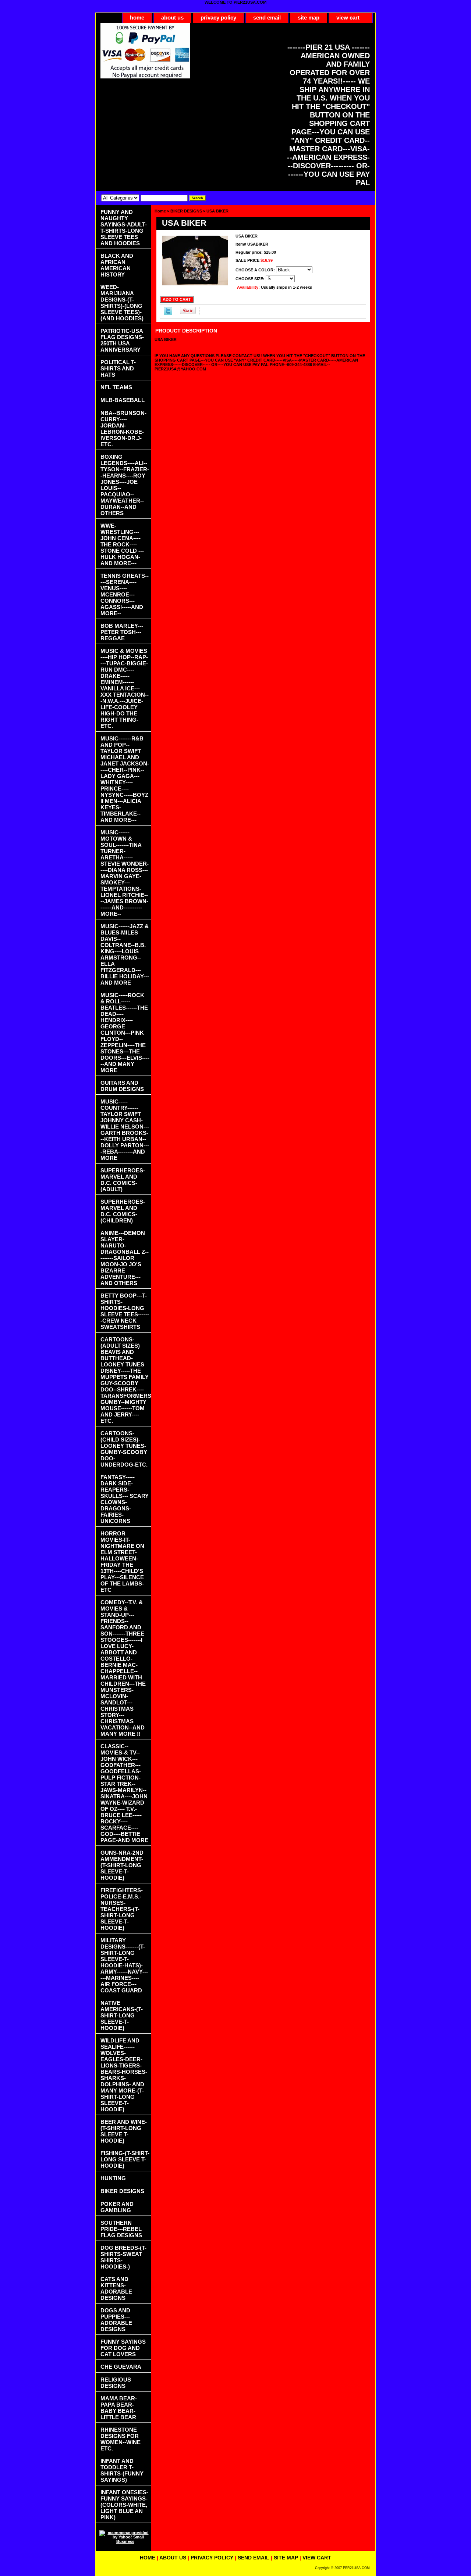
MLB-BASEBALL (123, 400)
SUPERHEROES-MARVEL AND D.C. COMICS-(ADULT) (123, 1180)
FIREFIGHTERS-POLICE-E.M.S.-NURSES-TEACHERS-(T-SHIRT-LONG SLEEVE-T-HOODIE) (122, 1909)
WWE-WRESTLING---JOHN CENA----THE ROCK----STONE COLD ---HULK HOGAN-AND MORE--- (122, 544)
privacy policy (218, 17)
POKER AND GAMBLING (117, 2207)
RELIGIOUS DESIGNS (116, 2383)
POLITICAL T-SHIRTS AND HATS (118, 368)
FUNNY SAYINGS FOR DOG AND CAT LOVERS (123, 2348)
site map (309, 17)
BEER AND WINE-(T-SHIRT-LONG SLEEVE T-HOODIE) (124, 2131)
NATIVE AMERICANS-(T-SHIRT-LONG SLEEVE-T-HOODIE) (122, 2015)
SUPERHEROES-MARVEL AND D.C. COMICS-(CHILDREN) (123, 1211)
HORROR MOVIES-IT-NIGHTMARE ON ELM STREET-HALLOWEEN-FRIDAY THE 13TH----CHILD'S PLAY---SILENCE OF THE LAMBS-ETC (122, 1562)
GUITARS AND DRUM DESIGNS (122, 1086)
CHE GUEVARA (121, 2367)
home (137, 17)
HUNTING (113, 2178)
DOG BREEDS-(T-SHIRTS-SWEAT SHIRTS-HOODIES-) (123, 2257)
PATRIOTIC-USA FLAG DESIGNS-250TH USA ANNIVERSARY (122, 340)
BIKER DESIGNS (186, 211)
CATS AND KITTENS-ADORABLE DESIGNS (116, 2288)
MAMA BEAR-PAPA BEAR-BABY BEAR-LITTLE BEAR (119, 2408)
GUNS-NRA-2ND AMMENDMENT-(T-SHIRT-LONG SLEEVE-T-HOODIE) (122, 1865)
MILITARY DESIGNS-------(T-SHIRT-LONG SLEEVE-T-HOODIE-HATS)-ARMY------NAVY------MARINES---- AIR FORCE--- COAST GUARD (124, 1965)
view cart (348, 17)
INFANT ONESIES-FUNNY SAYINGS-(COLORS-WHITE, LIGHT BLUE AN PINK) (124, 2505)
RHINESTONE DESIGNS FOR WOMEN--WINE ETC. (121, 2439)
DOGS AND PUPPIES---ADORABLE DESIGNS (116, 2320)
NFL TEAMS (116, 387)
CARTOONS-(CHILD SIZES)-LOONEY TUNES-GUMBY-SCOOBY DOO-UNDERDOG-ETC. (124, 1449)
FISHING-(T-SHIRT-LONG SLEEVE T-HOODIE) (125, 2159)
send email (267, 17)
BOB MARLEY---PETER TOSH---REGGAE (122, 632)
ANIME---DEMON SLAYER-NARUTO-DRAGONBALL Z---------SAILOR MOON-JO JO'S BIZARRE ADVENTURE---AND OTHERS (125, 1258)
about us (172, 17)
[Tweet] (168, 314)
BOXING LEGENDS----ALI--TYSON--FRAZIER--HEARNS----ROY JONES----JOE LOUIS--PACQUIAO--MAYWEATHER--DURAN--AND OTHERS (125, 485)
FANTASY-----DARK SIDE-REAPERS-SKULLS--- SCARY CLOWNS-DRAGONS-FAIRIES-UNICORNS (125, 1499)
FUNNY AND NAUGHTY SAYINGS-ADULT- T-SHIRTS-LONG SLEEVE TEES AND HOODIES (124, 228)
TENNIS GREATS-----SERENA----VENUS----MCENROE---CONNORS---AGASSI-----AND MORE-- (125, 594)
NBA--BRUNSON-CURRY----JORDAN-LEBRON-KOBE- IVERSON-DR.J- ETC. (123, 429)
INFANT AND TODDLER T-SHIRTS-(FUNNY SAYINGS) (122, 2470)
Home (160, 211)
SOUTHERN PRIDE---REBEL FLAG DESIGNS (121, 2229)
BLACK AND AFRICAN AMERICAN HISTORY (117, 265)
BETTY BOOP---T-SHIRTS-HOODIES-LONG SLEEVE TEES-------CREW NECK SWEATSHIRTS (125, 1311)
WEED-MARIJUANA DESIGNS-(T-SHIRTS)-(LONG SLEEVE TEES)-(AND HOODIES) (122, 303)
